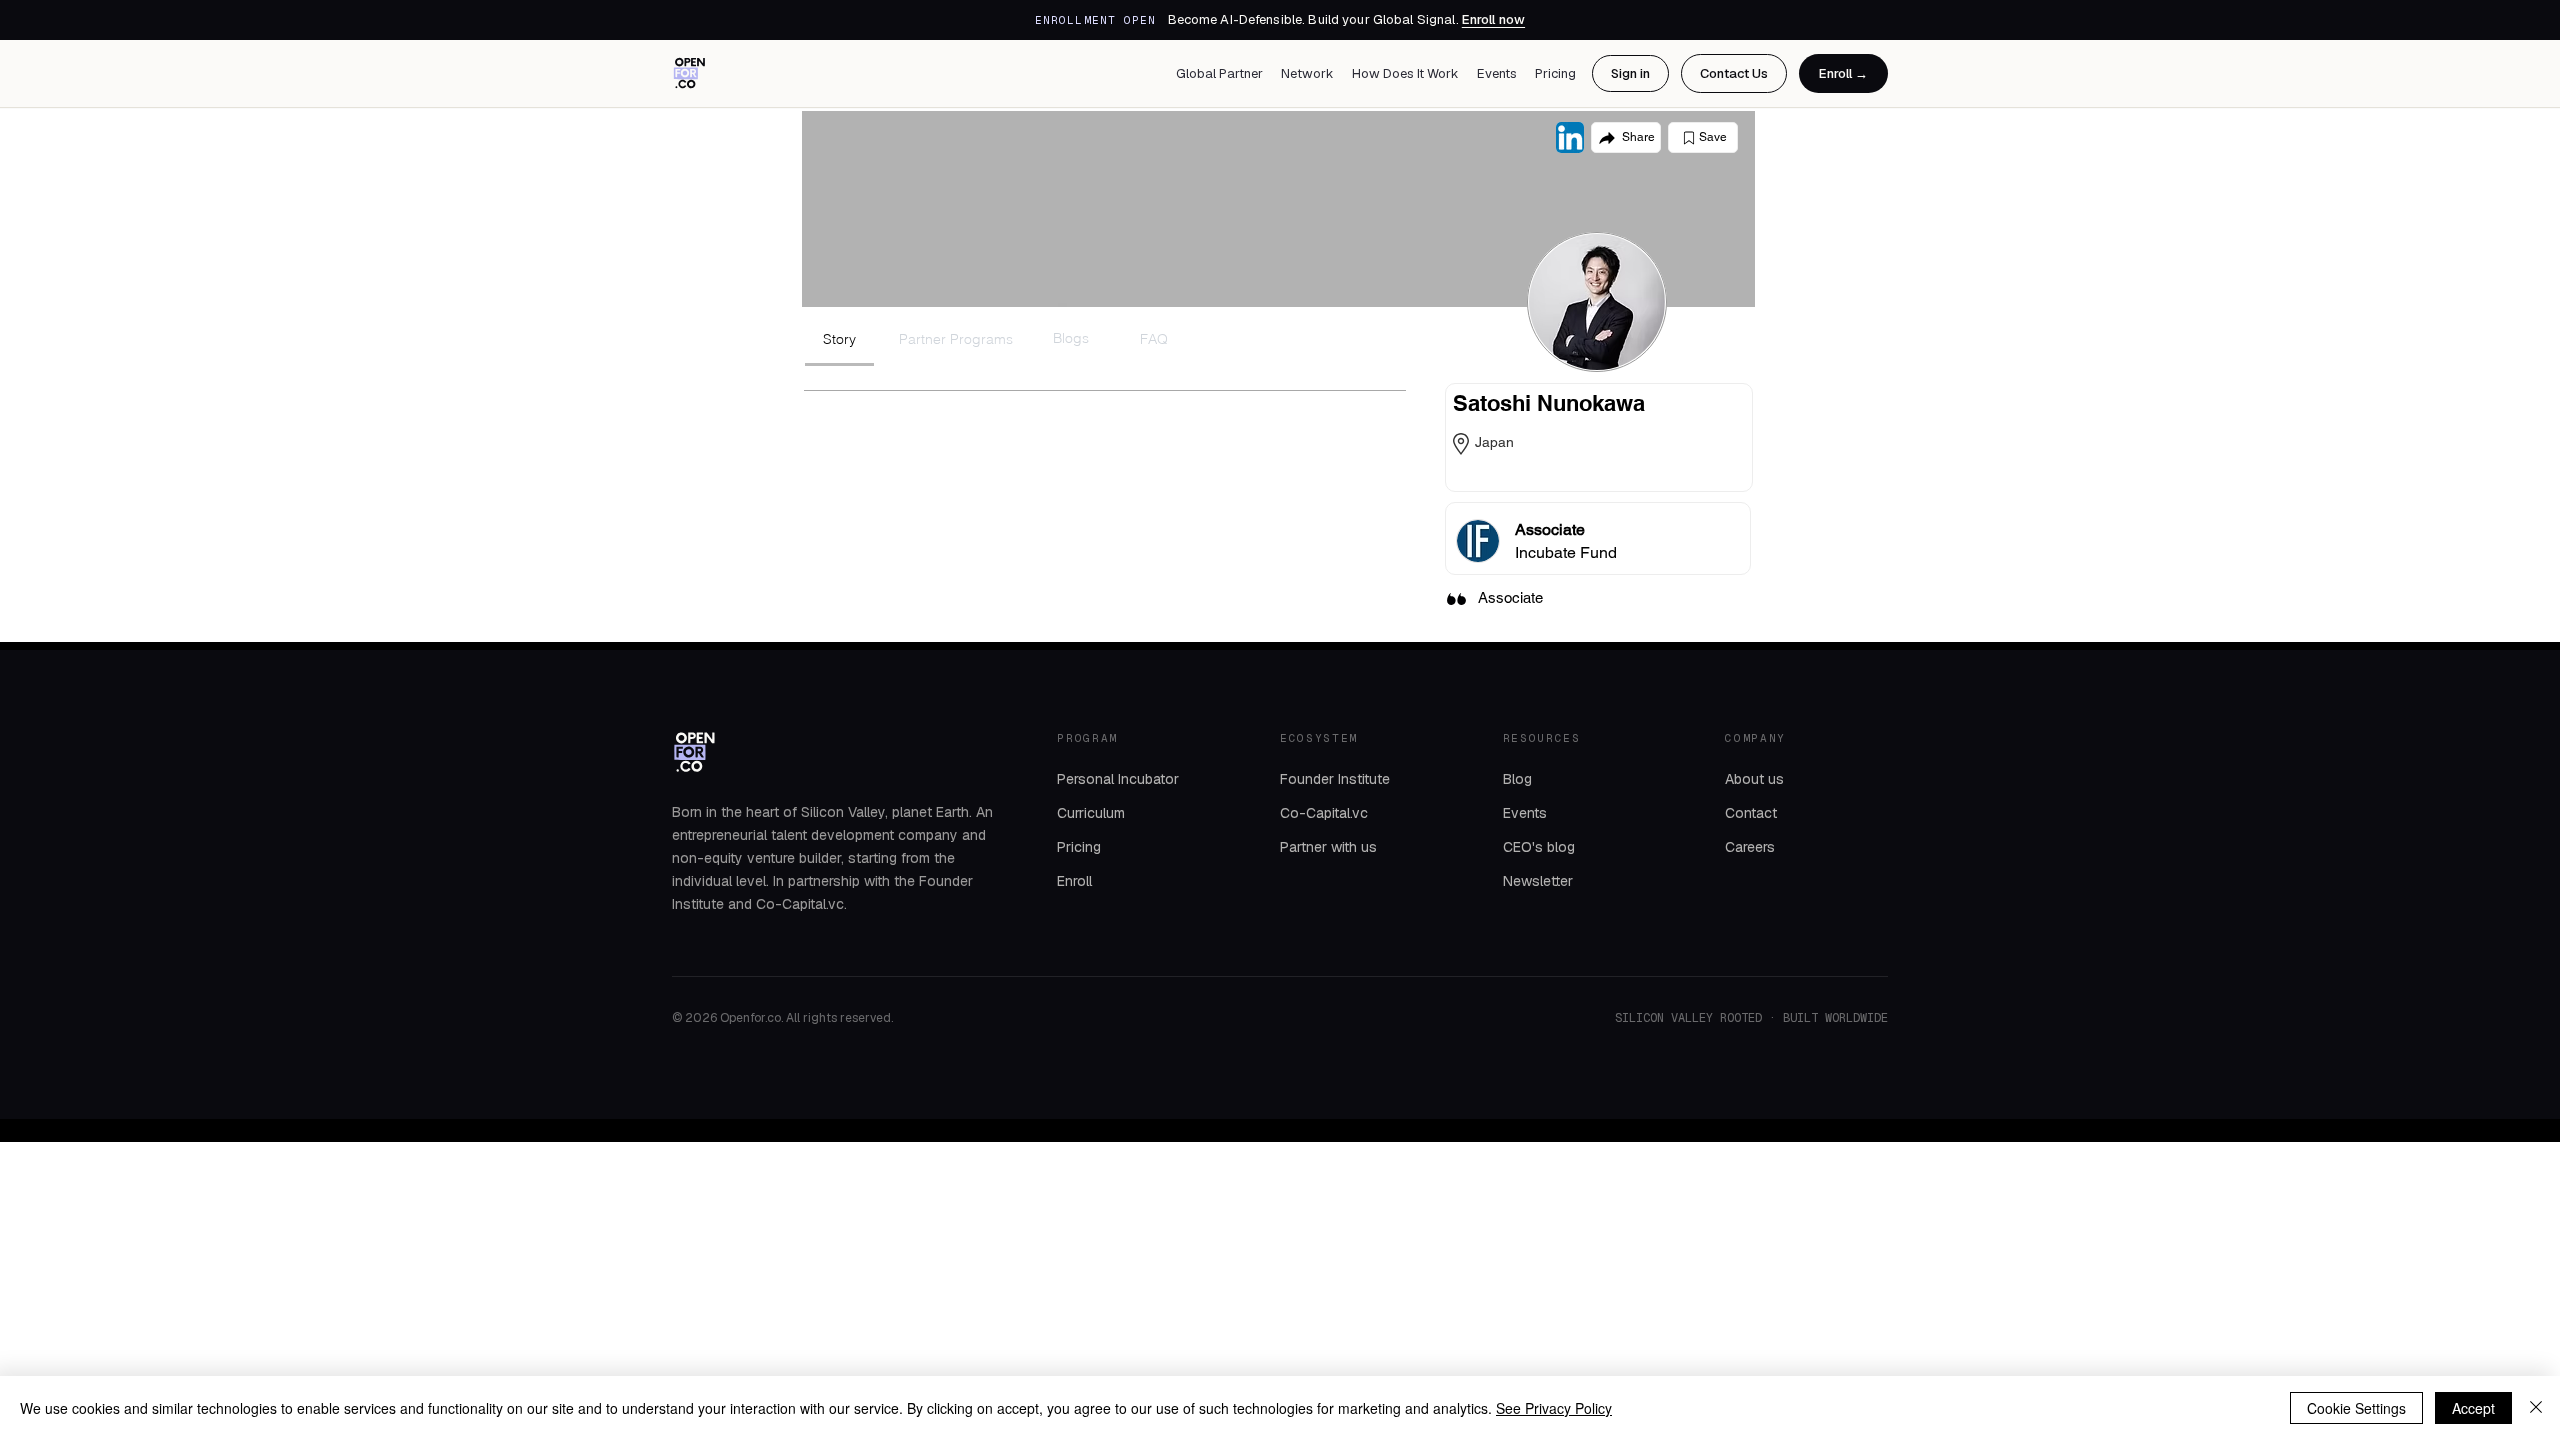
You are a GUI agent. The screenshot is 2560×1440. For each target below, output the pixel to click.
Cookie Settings (2356, 1408)
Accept (2473, 1408)
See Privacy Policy (1554, 1408)
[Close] (2536, 1408)
